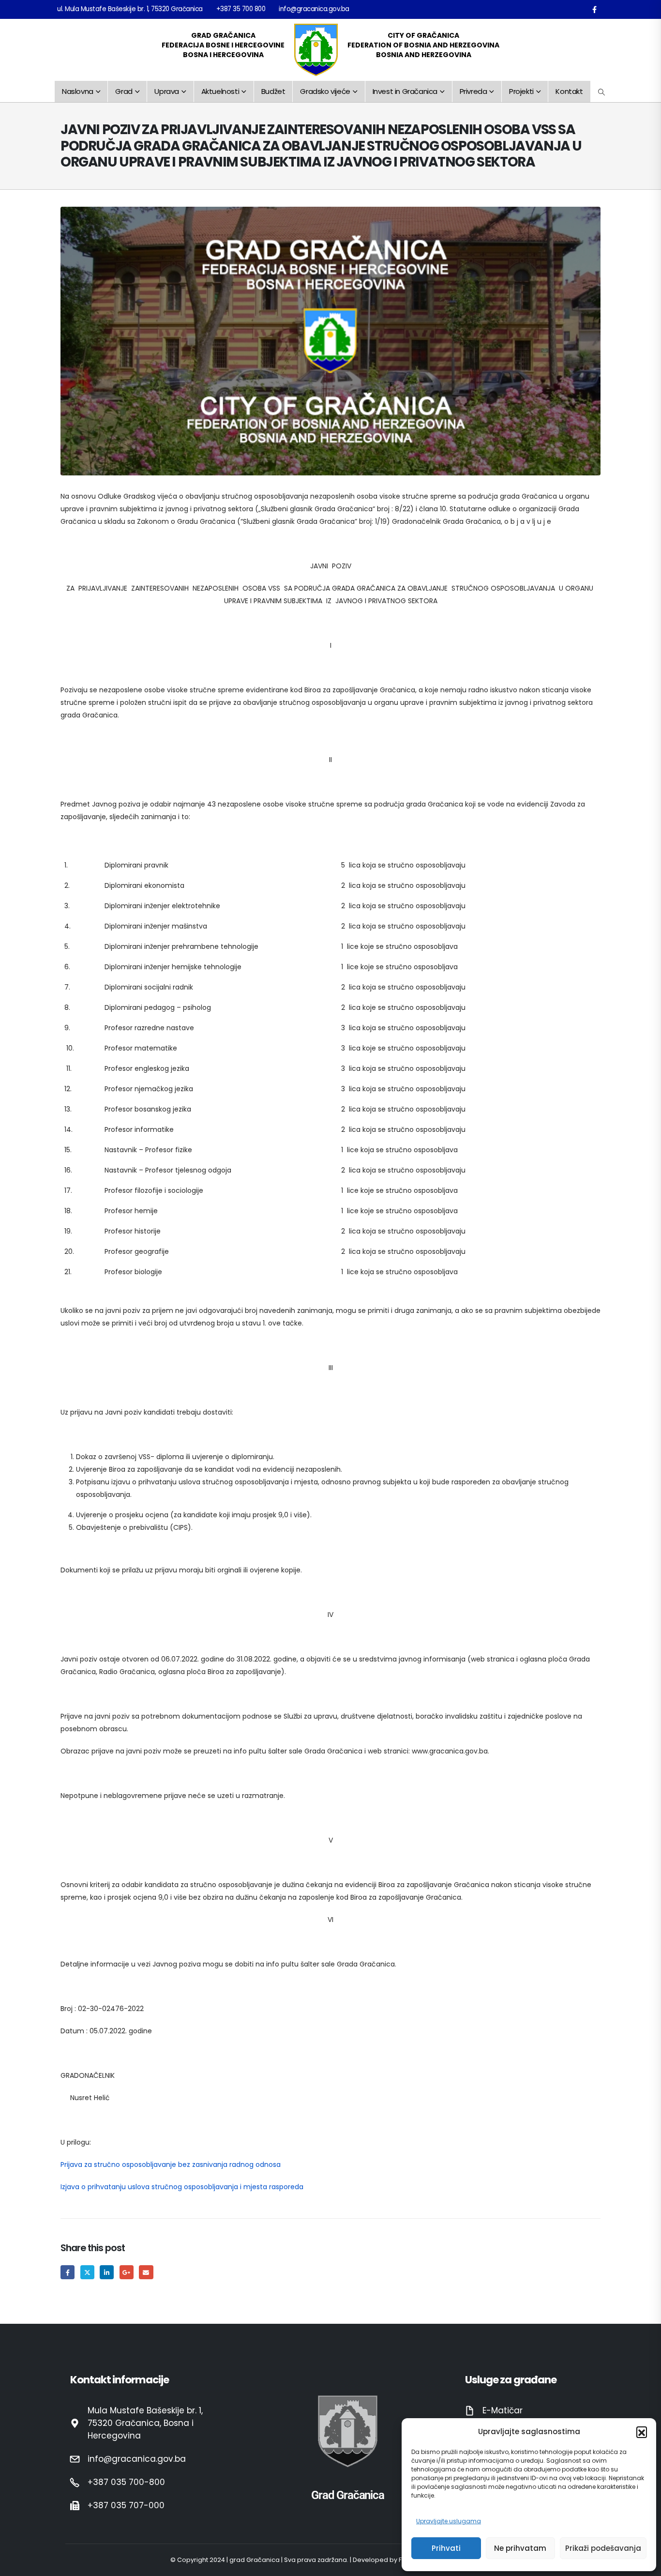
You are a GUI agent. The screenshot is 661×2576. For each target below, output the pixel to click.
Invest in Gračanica (405, 91)
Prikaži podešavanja (603, 2548)
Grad (124, 91)
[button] (642, 2432)
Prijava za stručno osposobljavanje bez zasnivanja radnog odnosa (171, 2164)
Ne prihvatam (520, 2548)
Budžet (273, 91)
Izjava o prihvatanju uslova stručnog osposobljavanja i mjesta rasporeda (182, 2187)
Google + (127, 2272)
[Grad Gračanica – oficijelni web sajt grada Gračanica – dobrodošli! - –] (316, 50)
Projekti (521, 91)
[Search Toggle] (602, 92)
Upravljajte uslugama (449, 2521)
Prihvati (446, 2548)
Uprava (167, 91)
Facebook (68, 2272)
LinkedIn (107, 2272)
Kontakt (569, 91)
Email (146, 2272)
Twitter (87, 2272)
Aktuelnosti (220, 91)
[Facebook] (594, 9)
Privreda (473, 91)
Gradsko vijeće (325, 91)
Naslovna (78, 91)
